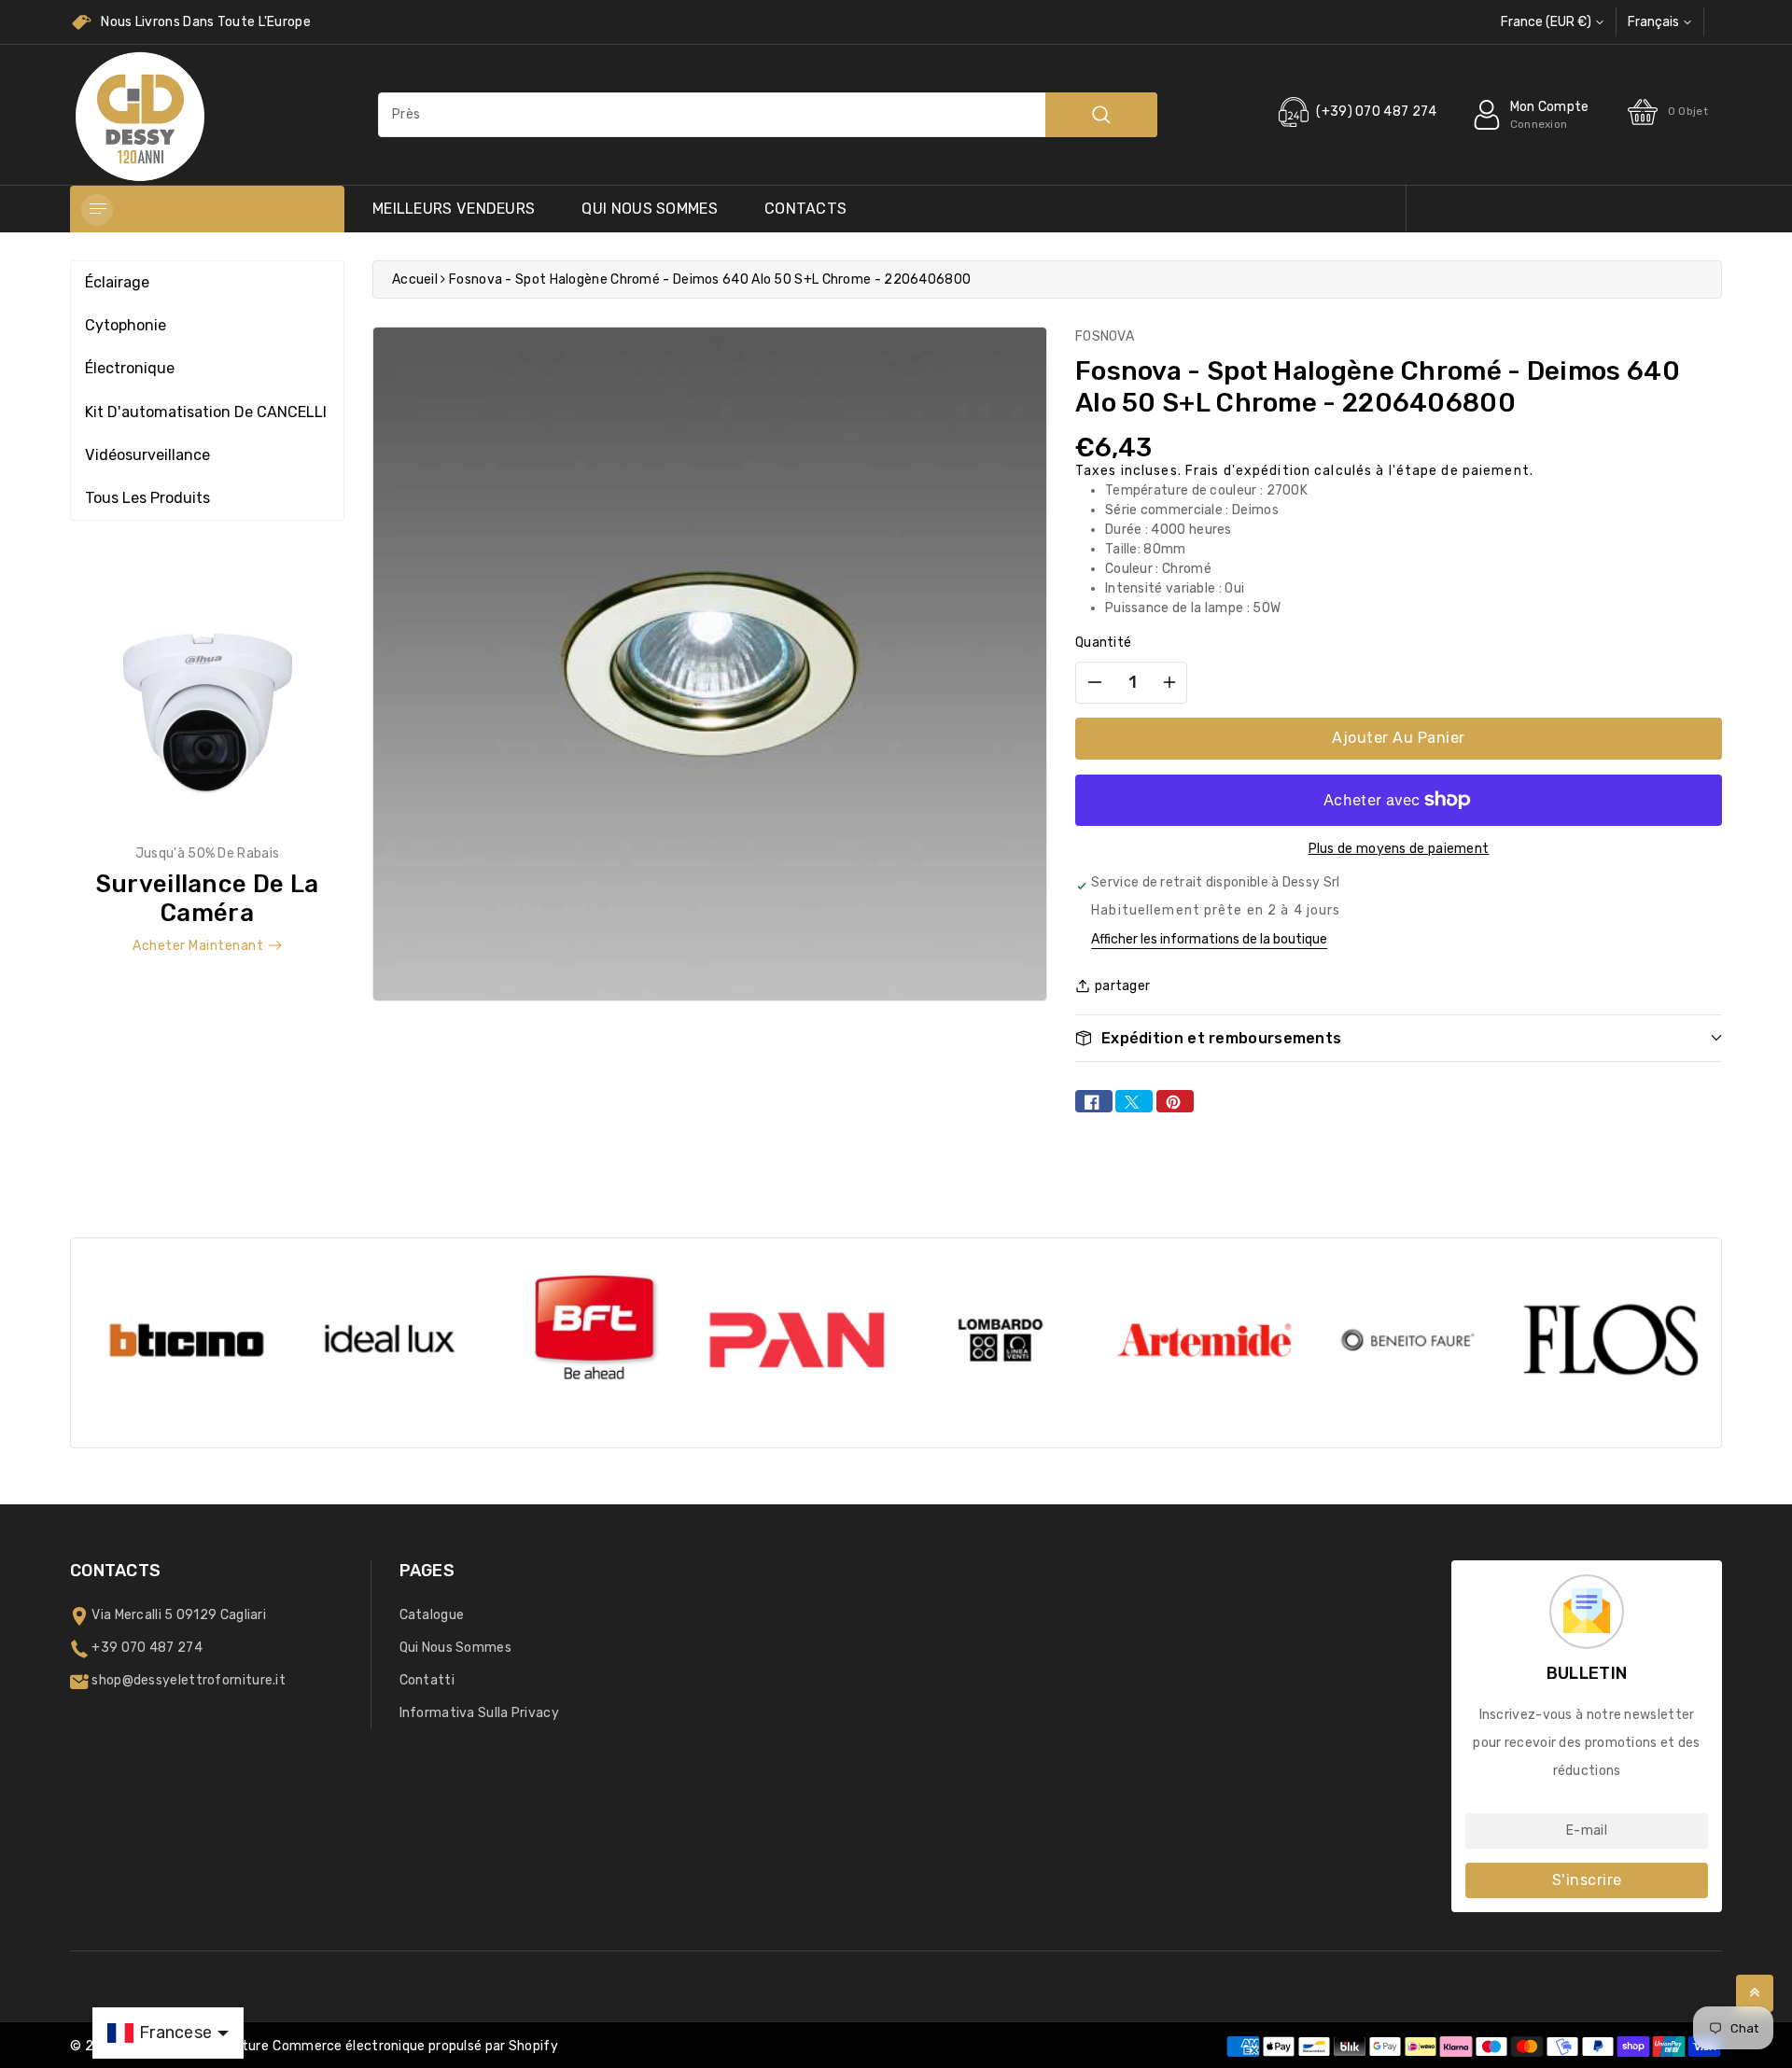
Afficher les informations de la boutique (1209, 939)
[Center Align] (97, 210)
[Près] (1101, 115)
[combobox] (768, 115)
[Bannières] (207, 772)
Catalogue (432, 1615)
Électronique (130, 368)
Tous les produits (147, 498)
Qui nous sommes (650, 209)
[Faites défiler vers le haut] (1755, 1993)
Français (1653, 22)
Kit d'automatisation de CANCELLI (206, 412)
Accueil (415, 279)
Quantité (1103, 643)
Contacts (805, 209)
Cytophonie (126, 325)
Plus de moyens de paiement (1399, 849)
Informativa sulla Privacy (480, 1713)
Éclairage (117, 282)
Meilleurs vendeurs (454, 209)
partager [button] (1122, 986)
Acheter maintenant (198, 946)
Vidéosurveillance (147, 455)
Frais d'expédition (1248, 471)
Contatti (427, 1680)
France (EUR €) (1546, 22)
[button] (1399, 1038)
